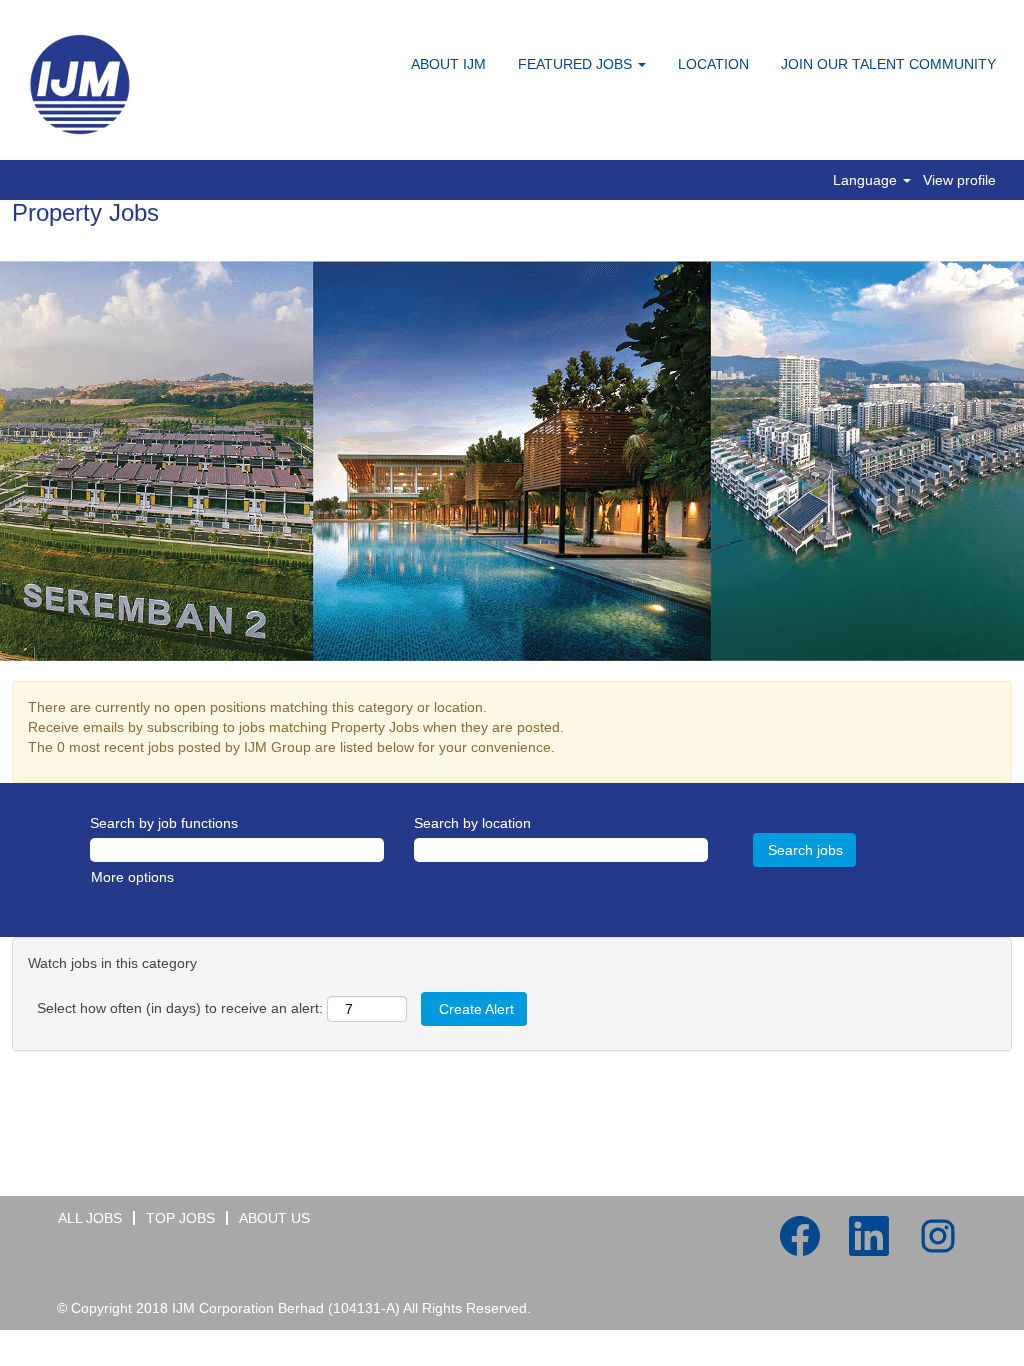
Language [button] (867, 180)
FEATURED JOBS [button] (577, 64)
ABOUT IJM (448, 64)
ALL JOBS (90, 1218)
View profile (959, 180)
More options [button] (132, 877)
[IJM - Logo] (80, 85)
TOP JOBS (180, 1218)
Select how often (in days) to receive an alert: (180, 1008)
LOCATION (713, 64)
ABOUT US (274, 1218)
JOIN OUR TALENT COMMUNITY (888, 64)
